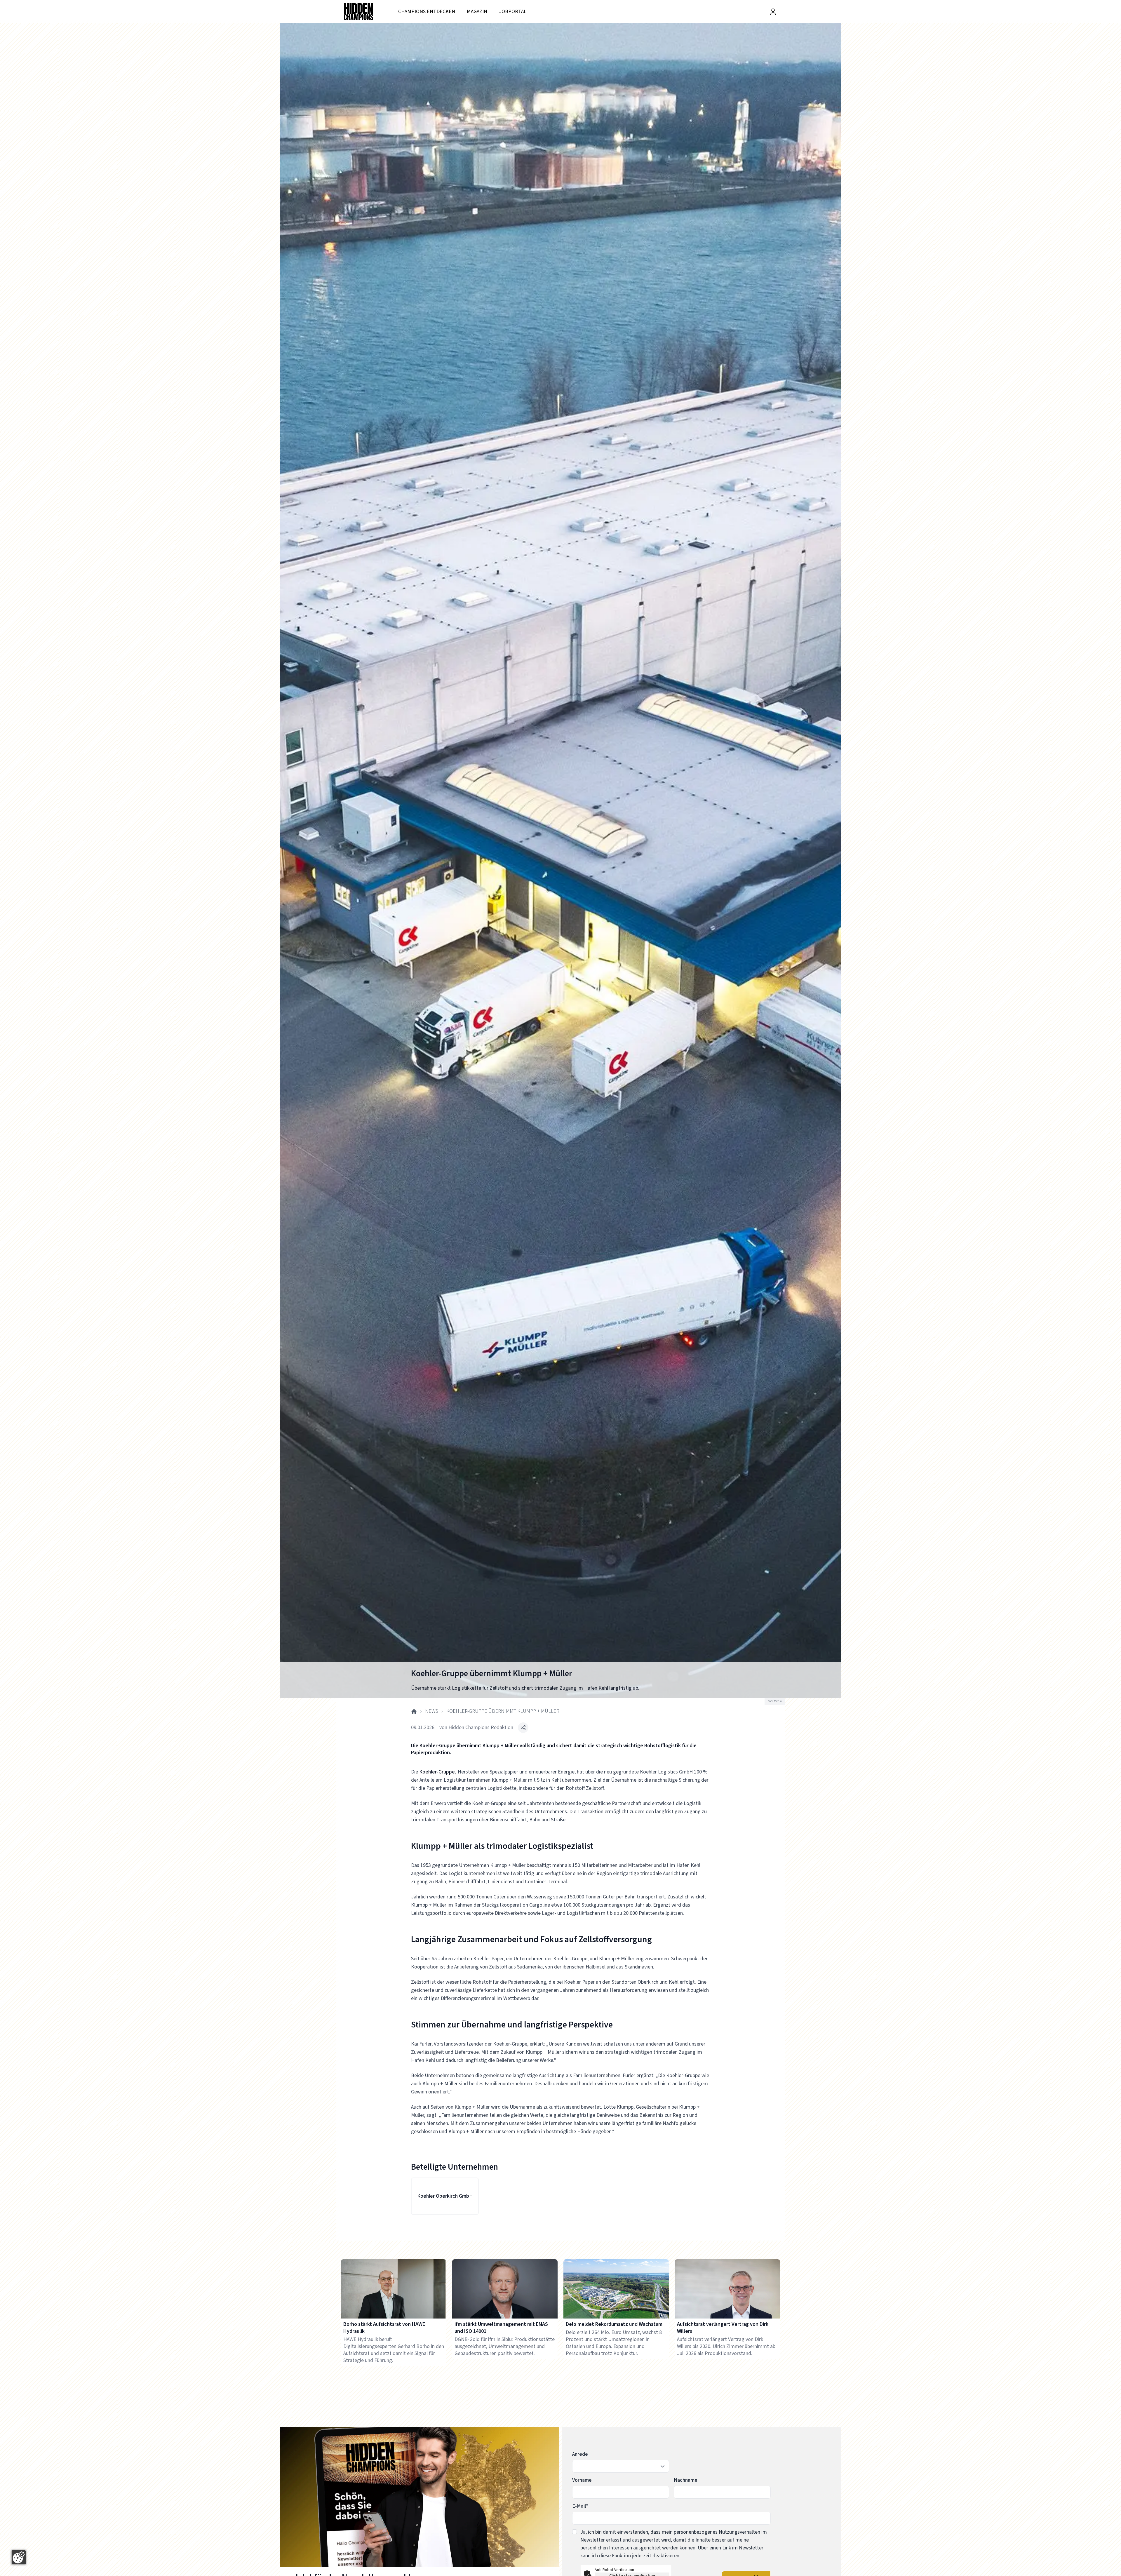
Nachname (686, 2480)
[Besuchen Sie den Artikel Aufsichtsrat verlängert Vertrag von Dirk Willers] (727, 2289)
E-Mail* (580, 2506)
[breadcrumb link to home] (414, 1711)
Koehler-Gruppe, (438, 1772)
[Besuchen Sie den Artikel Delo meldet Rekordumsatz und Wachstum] (616, 2289)
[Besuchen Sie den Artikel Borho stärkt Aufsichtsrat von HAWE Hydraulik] (394, 2289)
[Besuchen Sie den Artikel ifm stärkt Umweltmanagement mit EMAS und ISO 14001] (505, 2289)
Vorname (582, 2480)
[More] (523, 1728)
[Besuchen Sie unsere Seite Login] (773, 12)
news (432, 1711)
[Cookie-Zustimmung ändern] (19, 2557)
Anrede (580, 2454)
